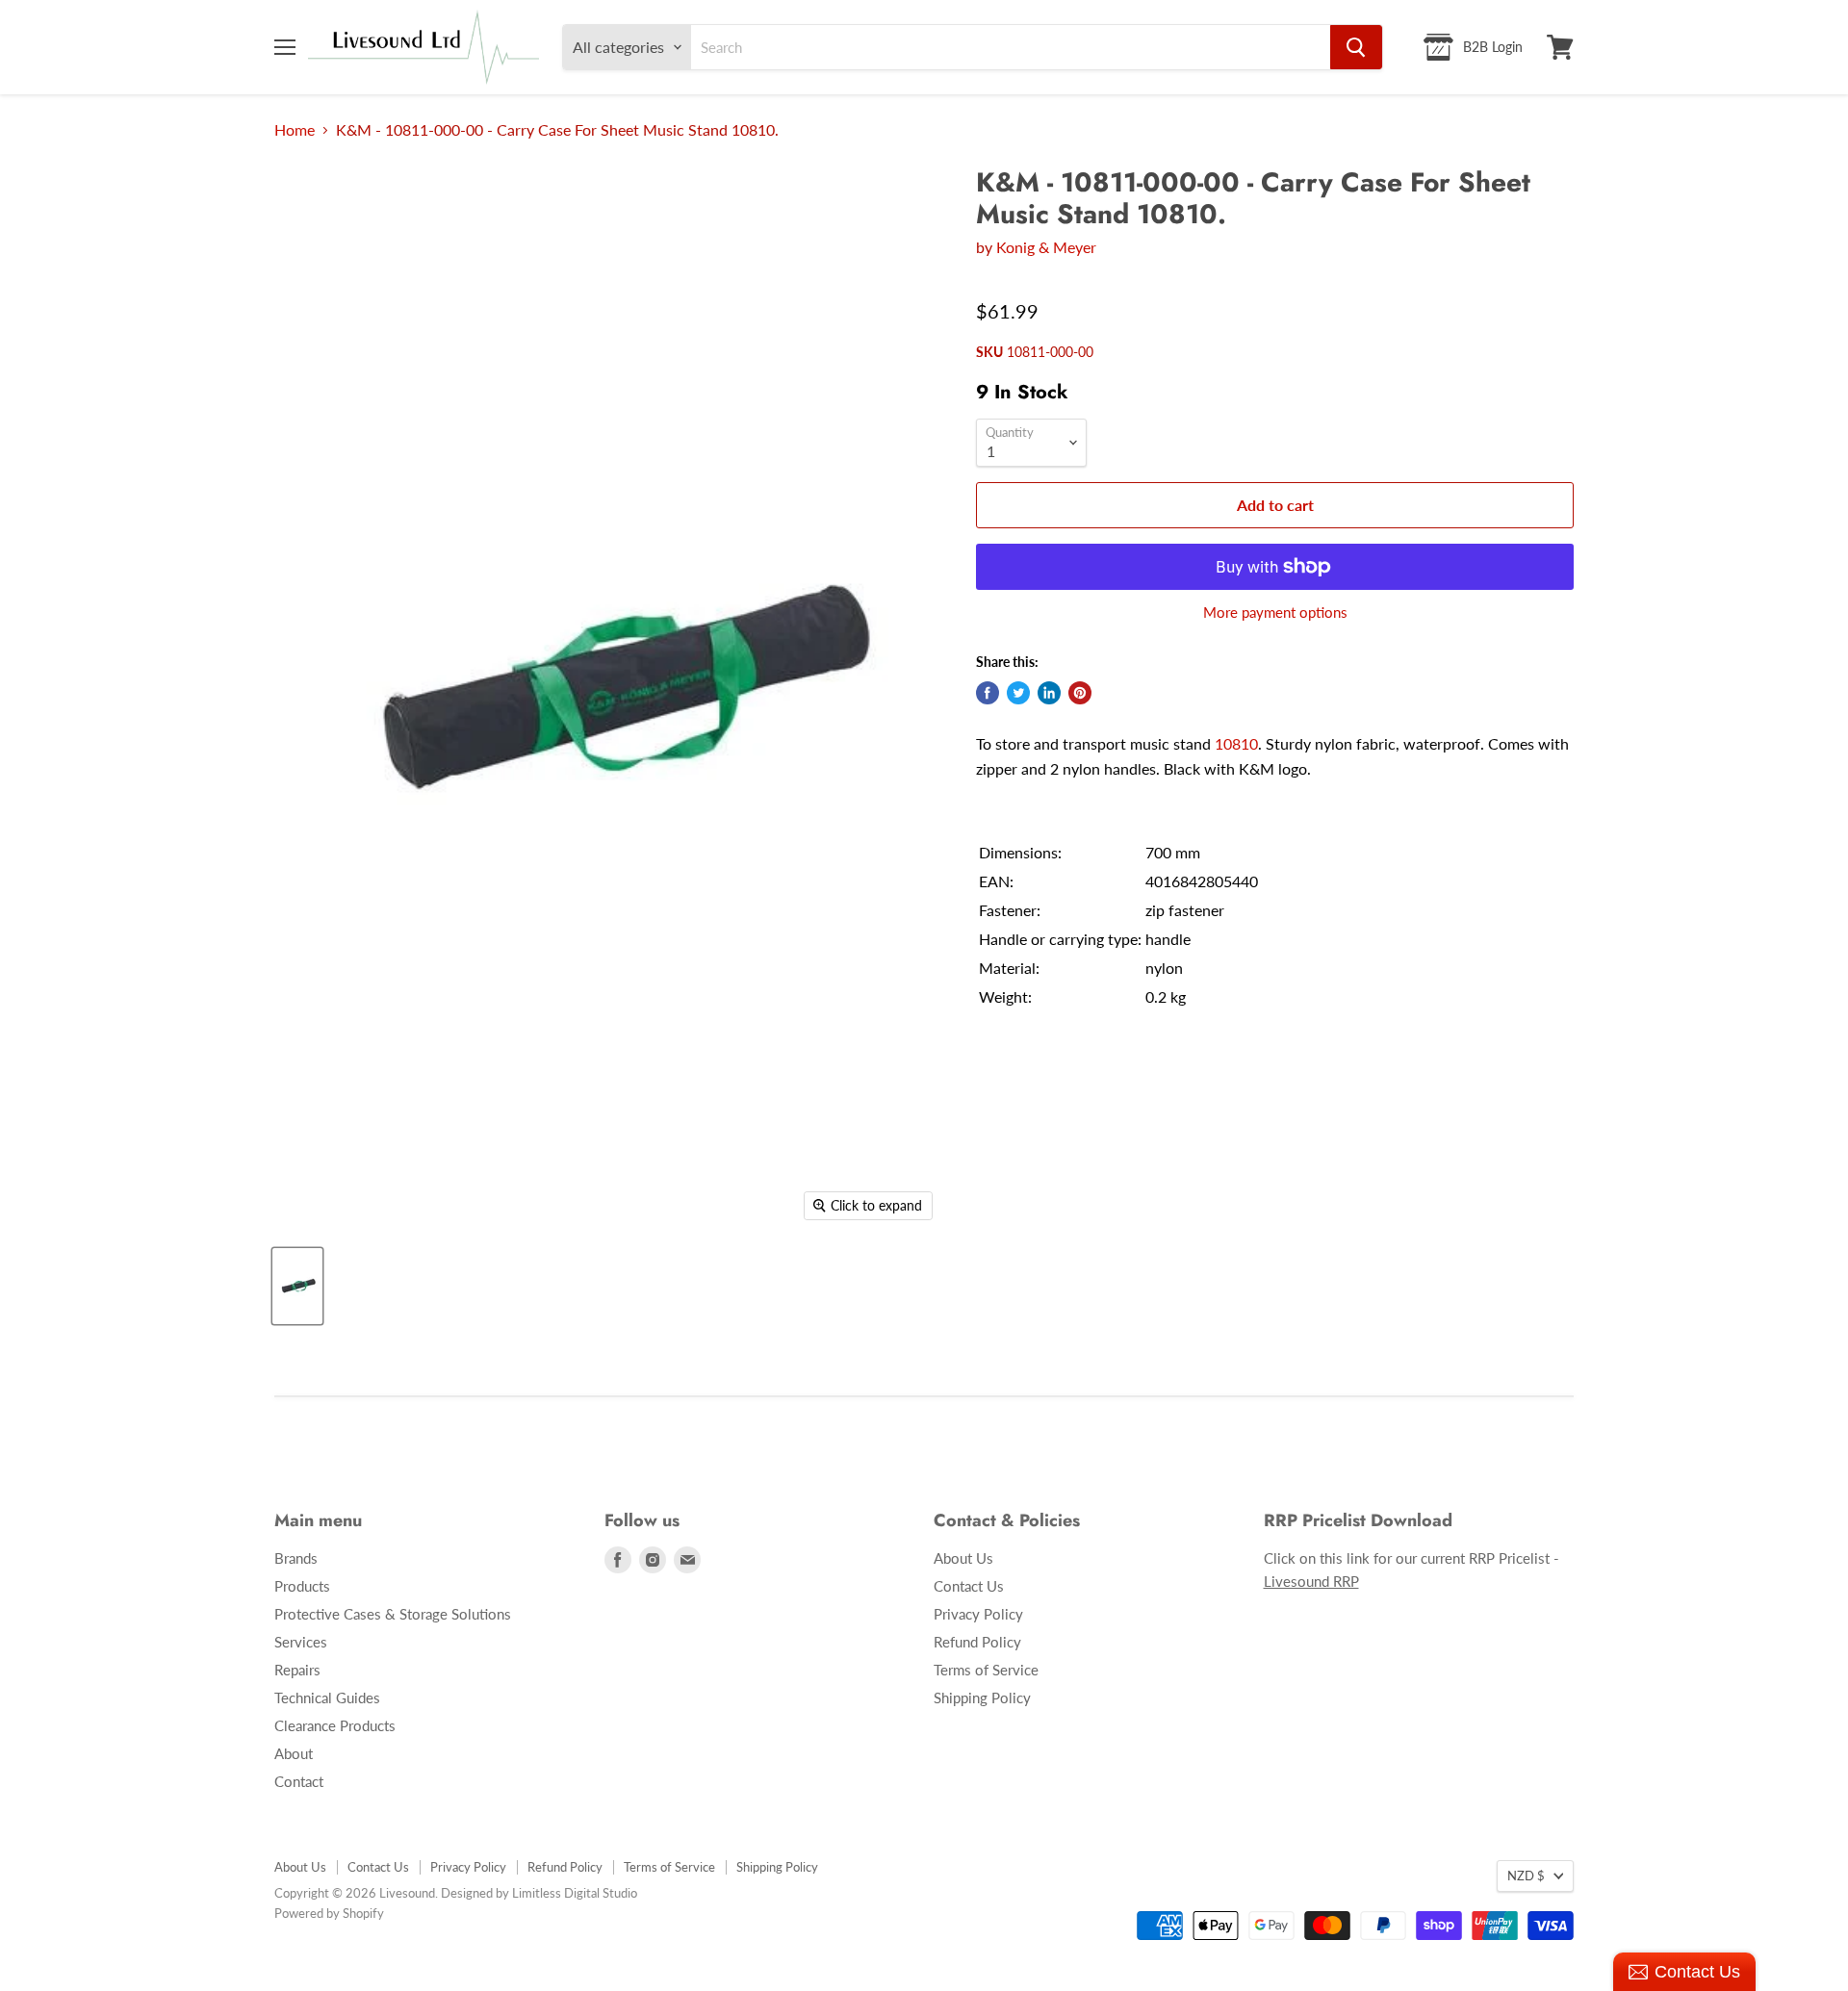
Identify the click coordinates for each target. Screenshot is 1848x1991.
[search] (1011, 47)
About (294, 1753)
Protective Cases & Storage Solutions (393, 1614)
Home (295, 130)
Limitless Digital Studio (575, 1893)
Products (302, 1586)
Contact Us (969, 1586)
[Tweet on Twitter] (1018, 693)
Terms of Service (986, 1670)
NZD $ (1526, 1876)
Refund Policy (977, 1642)
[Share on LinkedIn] (1049, 693)
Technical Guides (327, 1697)
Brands (296, 1558)
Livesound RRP (1311, 1581)
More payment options (1275, 613)
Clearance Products (335, 1725)
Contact (299, 1781)
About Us (963, 1558)
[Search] (1356, 47)
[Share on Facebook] (988, 693)
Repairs (297, 1670)
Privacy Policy (978, 1614)
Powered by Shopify (329, 1913)
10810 (1236, 743)
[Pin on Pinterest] (1080, 693)
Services (301, 1642)
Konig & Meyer (1046, 247)
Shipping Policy (982, 1697)
